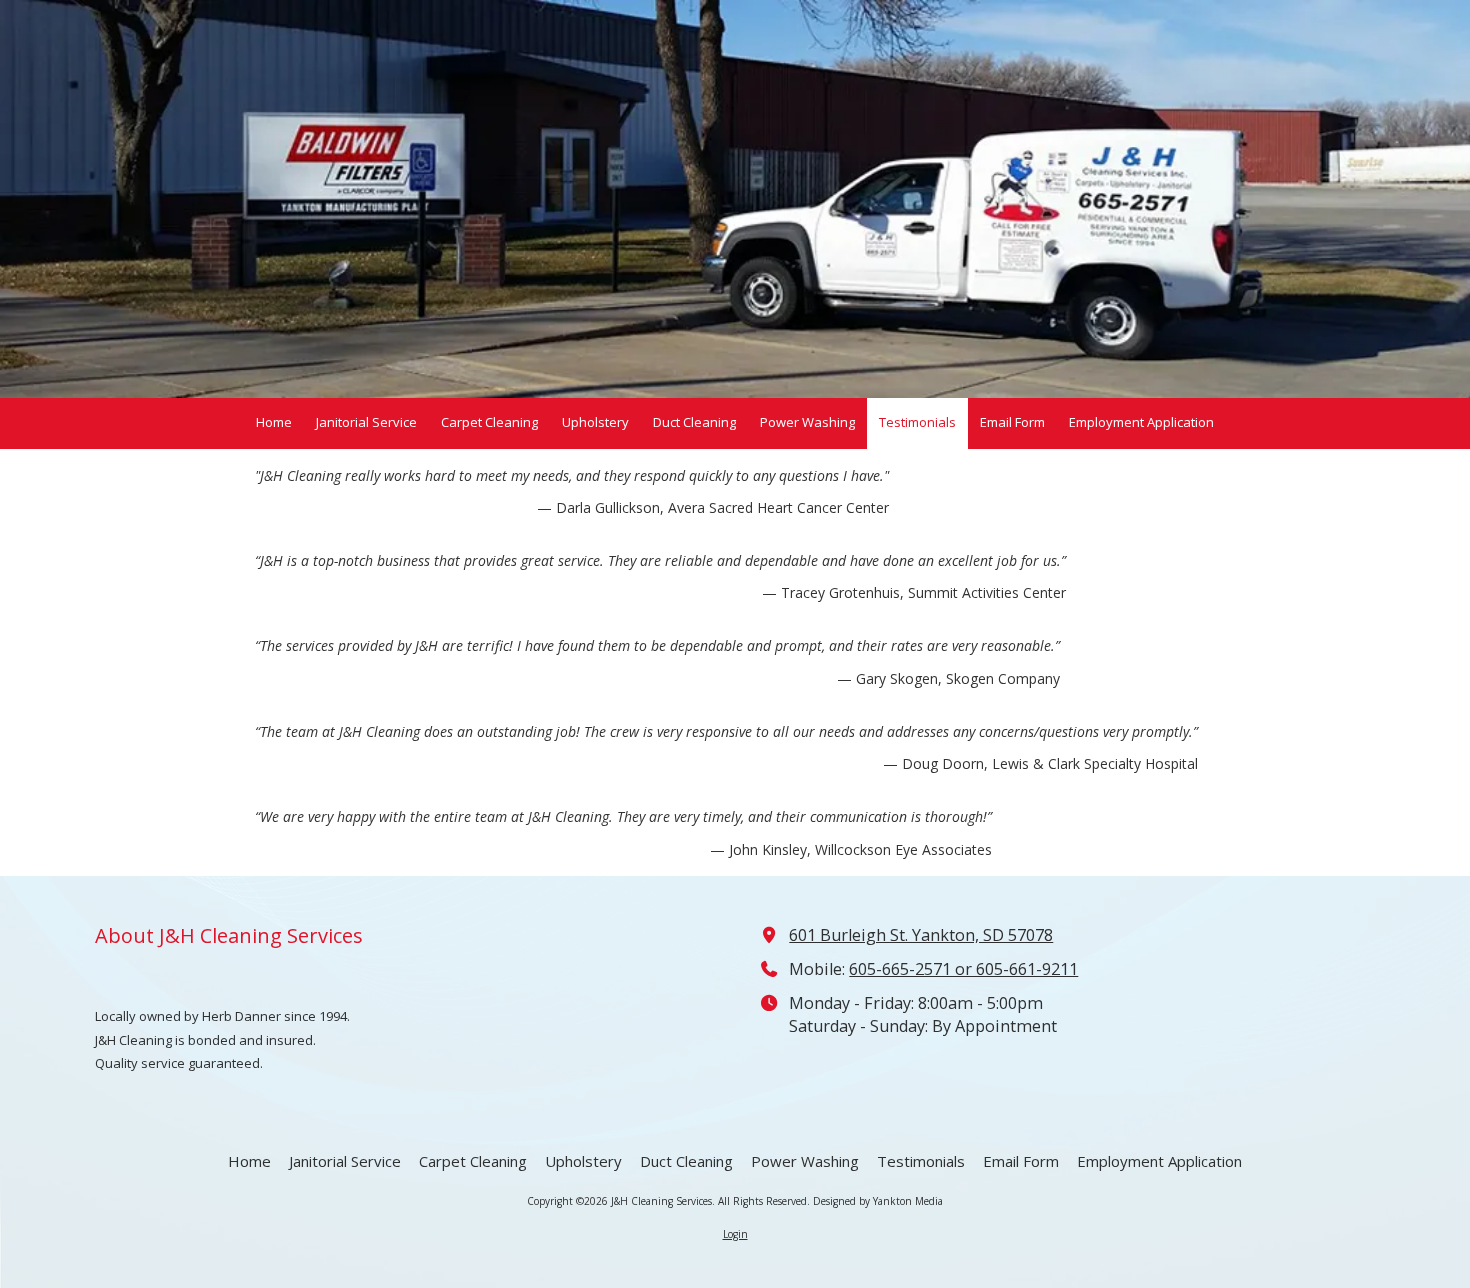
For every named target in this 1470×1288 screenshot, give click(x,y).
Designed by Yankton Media (878, 1201)
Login (735, 1234)
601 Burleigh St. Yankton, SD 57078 (921, 935)
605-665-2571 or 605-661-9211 (963, 969)
